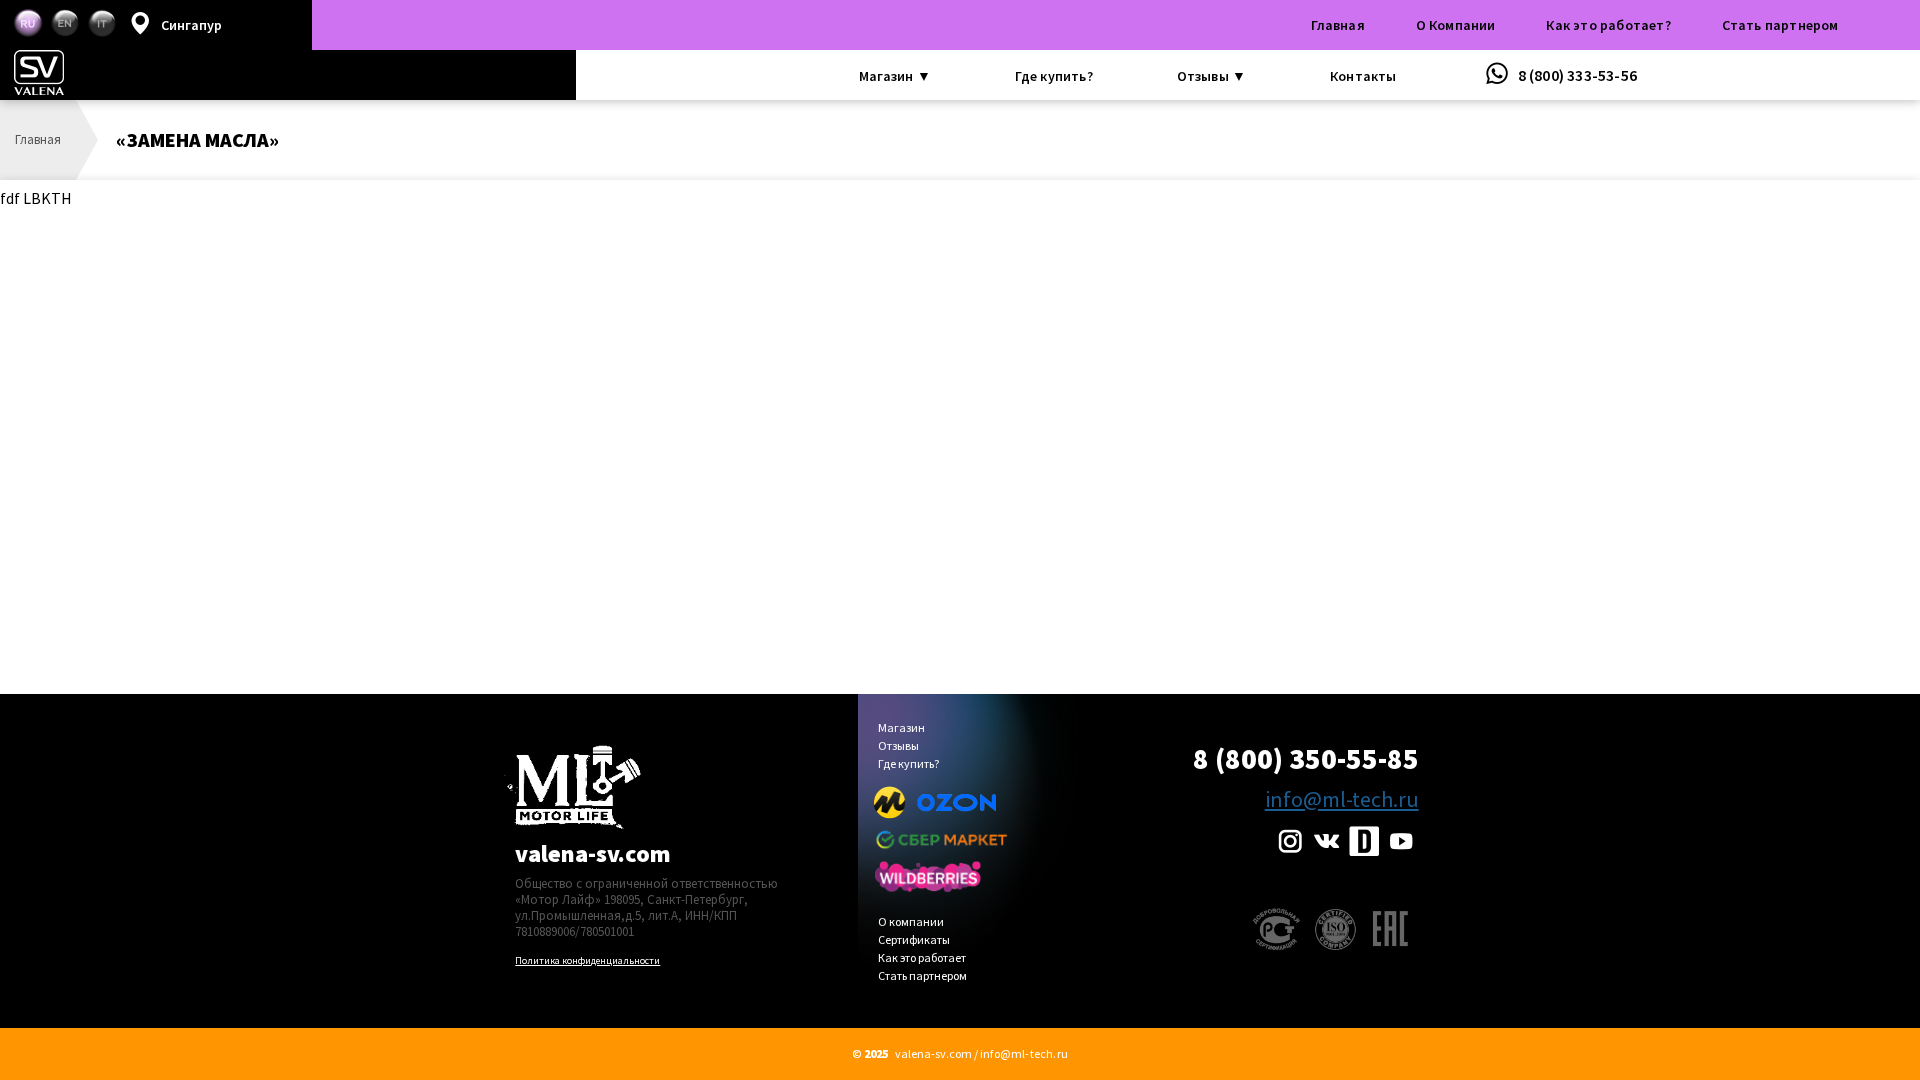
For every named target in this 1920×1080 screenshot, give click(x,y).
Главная (1337, 25)
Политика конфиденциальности (587, 960)
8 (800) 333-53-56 (1575, 75)
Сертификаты (914, 940)
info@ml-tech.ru (1342, 799)
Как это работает (922, 958)
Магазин (901, 728)
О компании (911, 922)
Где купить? (1054, 76)
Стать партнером (1780, 25)
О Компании (1456, 25)
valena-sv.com (593, 853)
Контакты (1363, 76)
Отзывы (898, 746)
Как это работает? (1608, 25)
